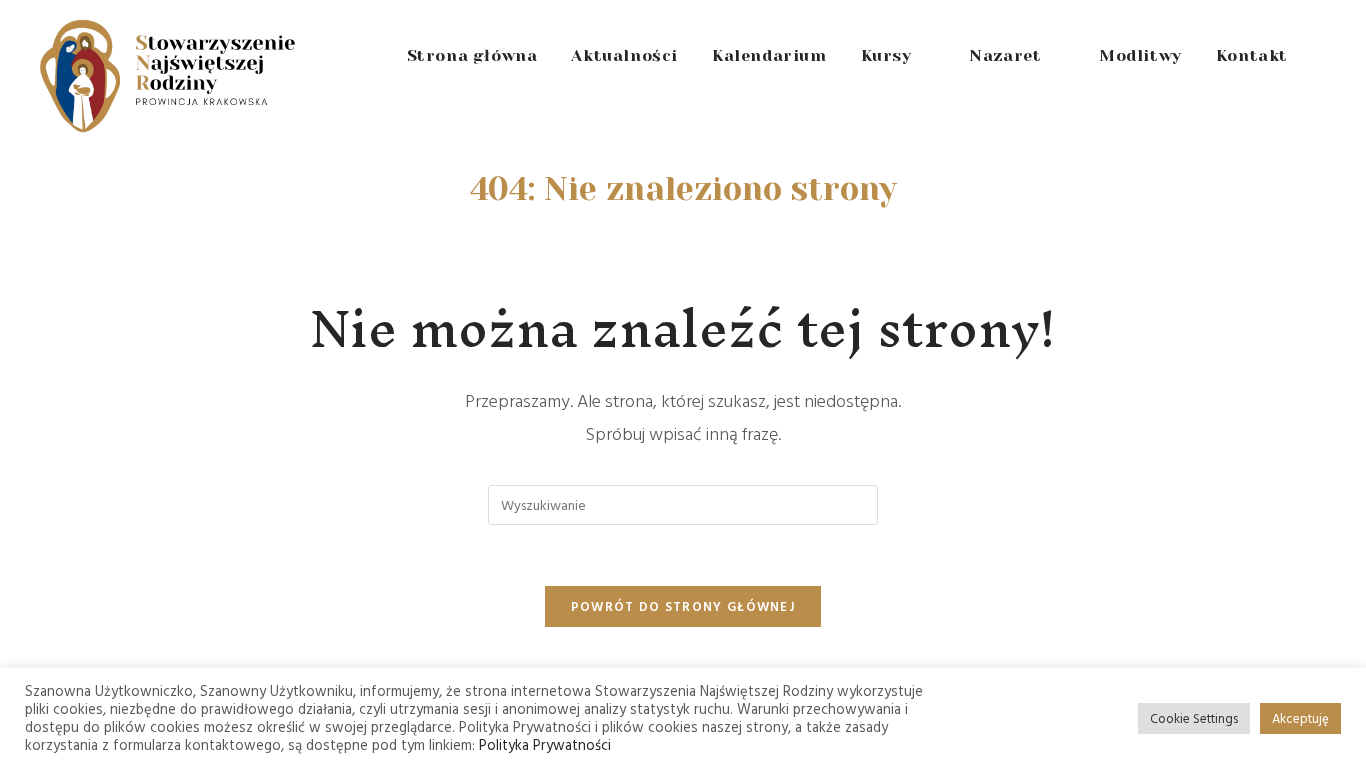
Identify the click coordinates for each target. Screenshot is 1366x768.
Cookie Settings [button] (1194, 718)
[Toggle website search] (1327, 56)
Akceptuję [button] (1300, 718)
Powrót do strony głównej (683, 606)
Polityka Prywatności (545, 744)
